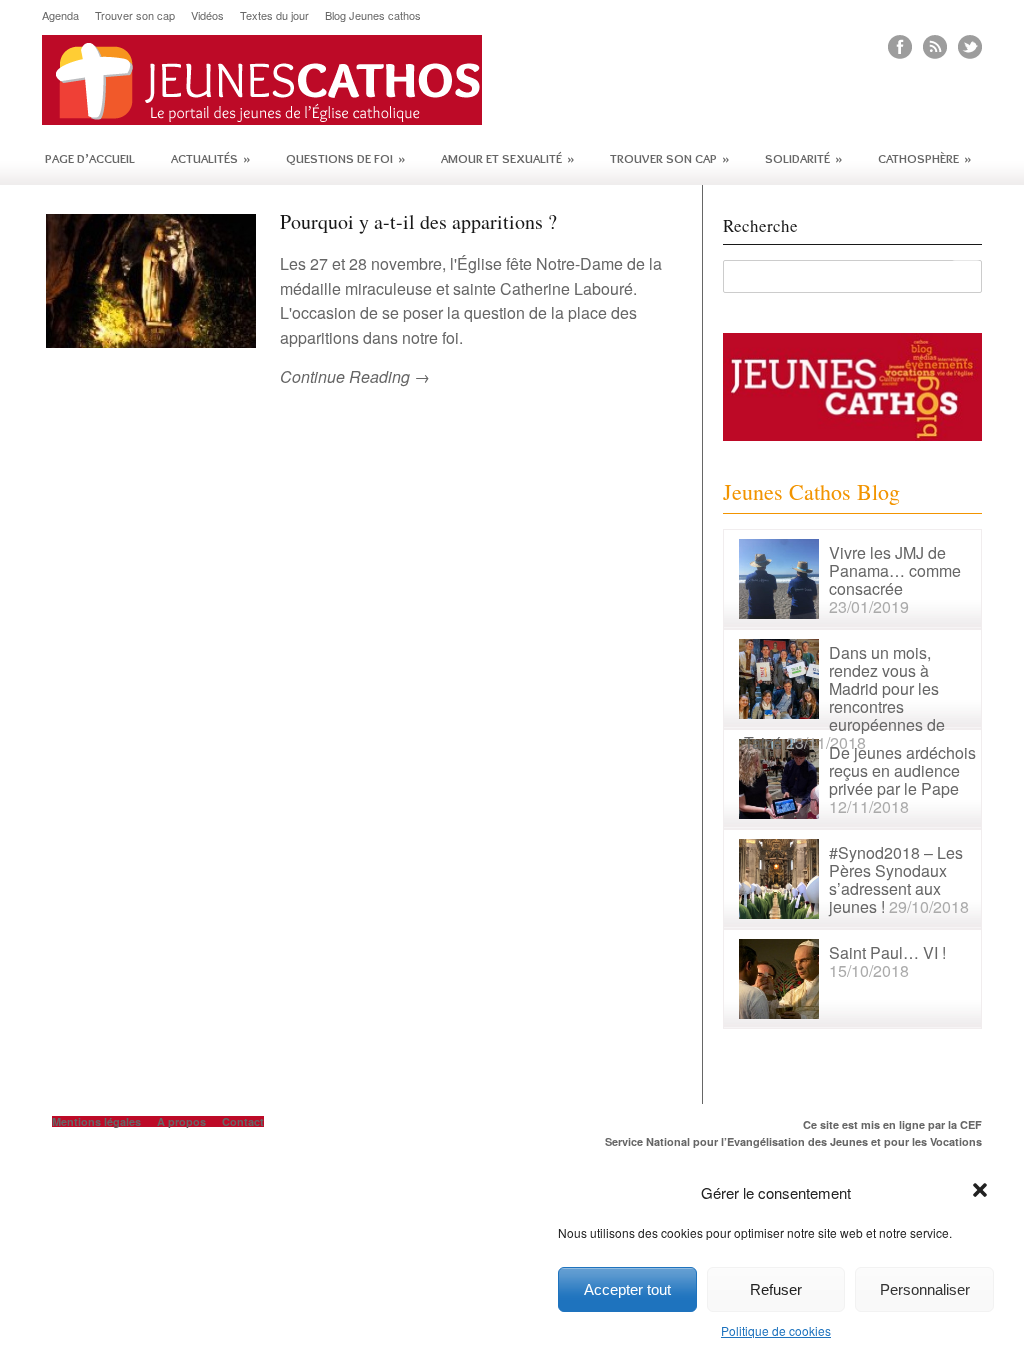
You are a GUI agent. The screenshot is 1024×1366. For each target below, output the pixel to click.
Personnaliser (925, 1289)
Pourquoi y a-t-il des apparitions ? (418, 221)
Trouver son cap (135, 15)
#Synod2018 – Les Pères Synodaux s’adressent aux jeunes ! (896, 879)
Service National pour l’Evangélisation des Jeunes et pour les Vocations (793, 1141)
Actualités (210, 158)
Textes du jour (274, 15)
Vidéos (207, 15)
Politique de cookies (776, 1330)
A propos (181, 1121)
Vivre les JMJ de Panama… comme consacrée (895, 570)
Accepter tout (627, 1289)
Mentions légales (96, 1121)
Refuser (776, 1289)
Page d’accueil (90, 158)
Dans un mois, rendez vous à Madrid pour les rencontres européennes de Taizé (844, 697)
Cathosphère (924, 158)
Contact (243, 1121)
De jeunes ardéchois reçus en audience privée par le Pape (902, 770)
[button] (982, 1192)
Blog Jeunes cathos (373, 15)
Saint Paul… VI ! (887, 952)
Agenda (60, 15)
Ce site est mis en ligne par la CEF (892, 1124)
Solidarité (803, 158)
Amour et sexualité (507, 158)
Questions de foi (345, 158)
